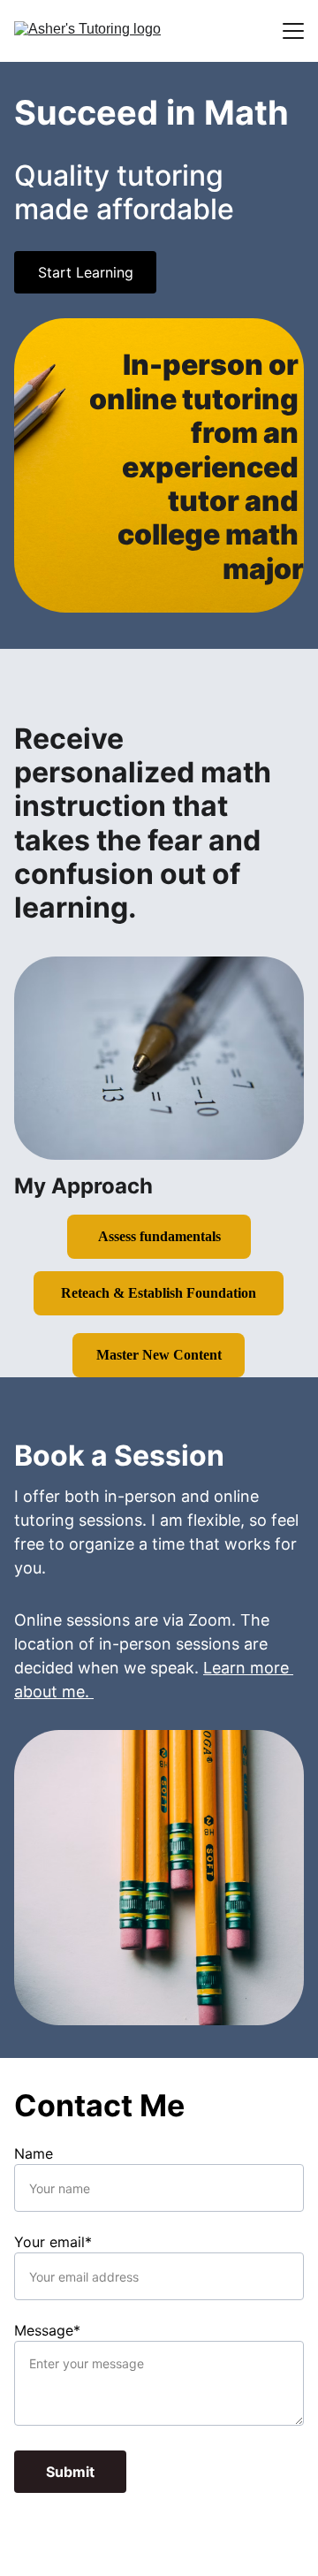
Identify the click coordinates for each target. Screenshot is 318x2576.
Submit (70, 2472)
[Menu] (293, 31)
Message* (47, 2330)
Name (34, 2153)
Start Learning (86, 272)
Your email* (53, 2242)
